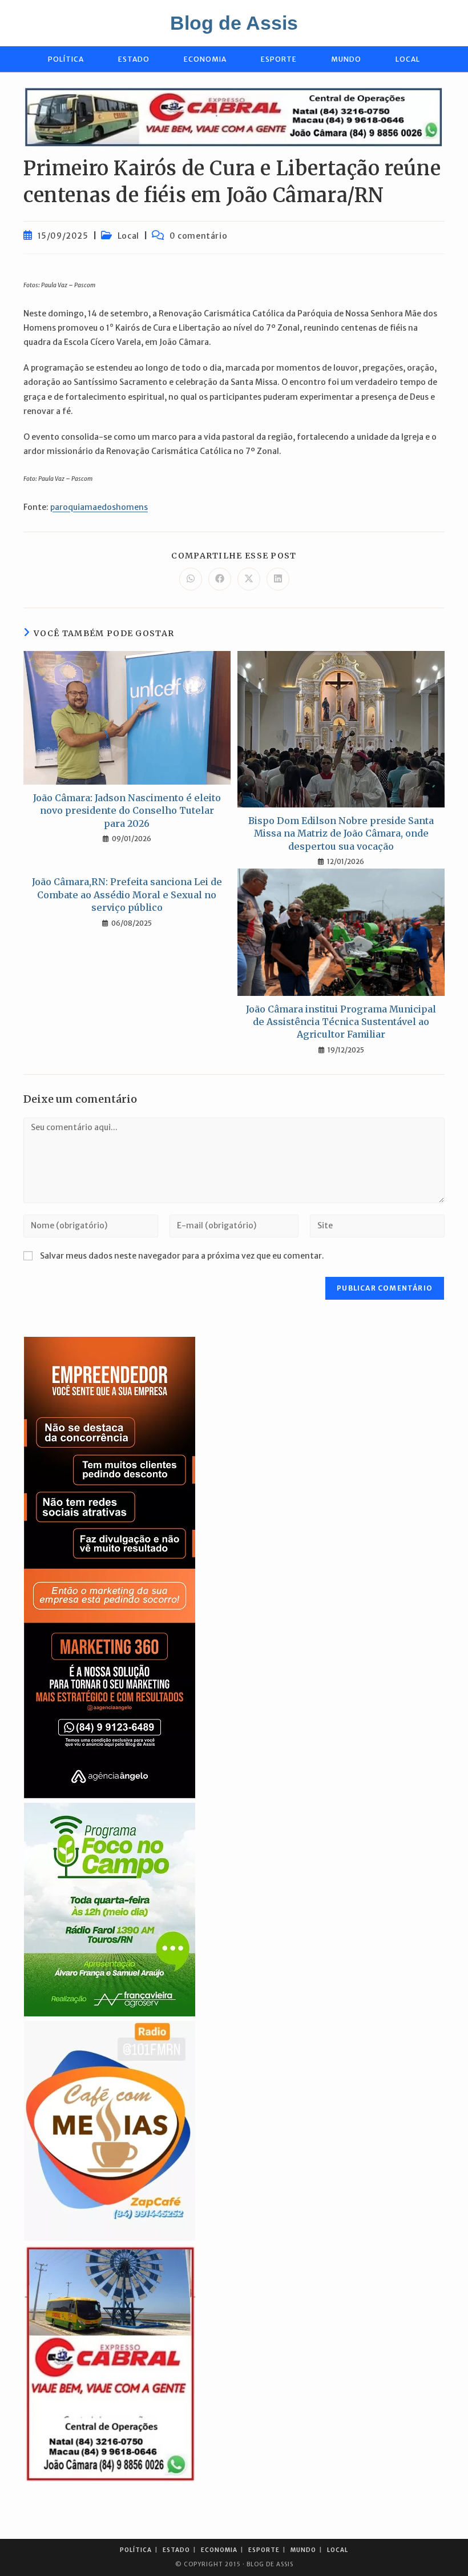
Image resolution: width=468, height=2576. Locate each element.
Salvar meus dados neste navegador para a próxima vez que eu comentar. (182, 1256)
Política (136, 2550)
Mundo (303, 2550)
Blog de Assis (234, 23)
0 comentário (198, 236)
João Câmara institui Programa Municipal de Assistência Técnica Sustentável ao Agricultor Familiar (341, 1022)
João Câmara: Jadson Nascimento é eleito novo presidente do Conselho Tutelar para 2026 (127, 811)
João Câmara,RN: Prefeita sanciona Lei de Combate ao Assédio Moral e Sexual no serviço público (127, 895)
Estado (176, 2550)
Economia (219, 2550)
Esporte (264, 2550)
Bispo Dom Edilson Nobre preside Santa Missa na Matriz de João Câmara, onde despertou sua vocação (341, 833)
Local (128, 236)
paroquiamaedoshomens (99, 507)
